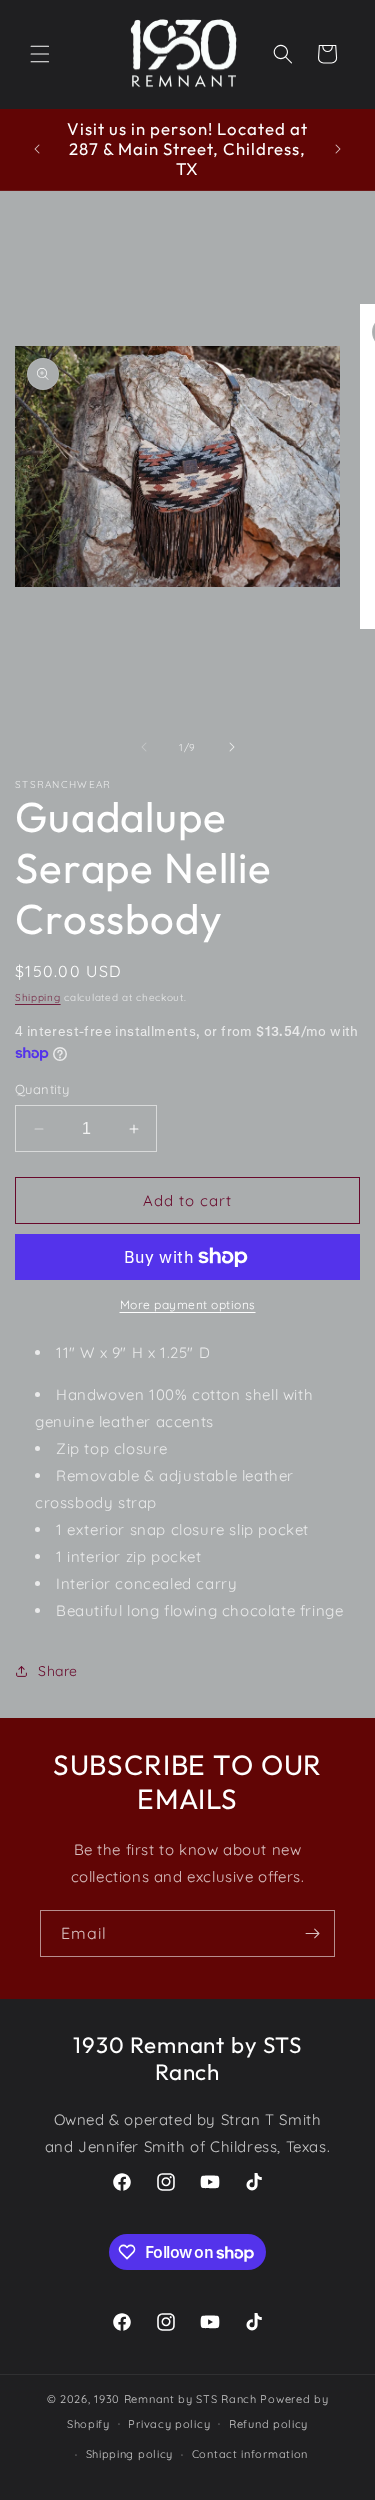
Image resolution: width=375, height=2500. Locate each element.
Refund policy (268, 2424)
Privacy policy (169, 2424)
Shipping (38, 997)
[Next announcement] (338, 149)
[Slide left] (144, 747)
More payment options (188, 1304)
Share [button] (58, 1671)
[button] (40, 54)
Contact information (250, 2454)
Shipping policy (130, 2454)
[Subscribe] (312, 1933)
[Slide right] (232, 747)
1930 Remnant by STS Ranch (175, 2399)
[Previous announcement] (37, 149)
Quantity (42, 1089)
